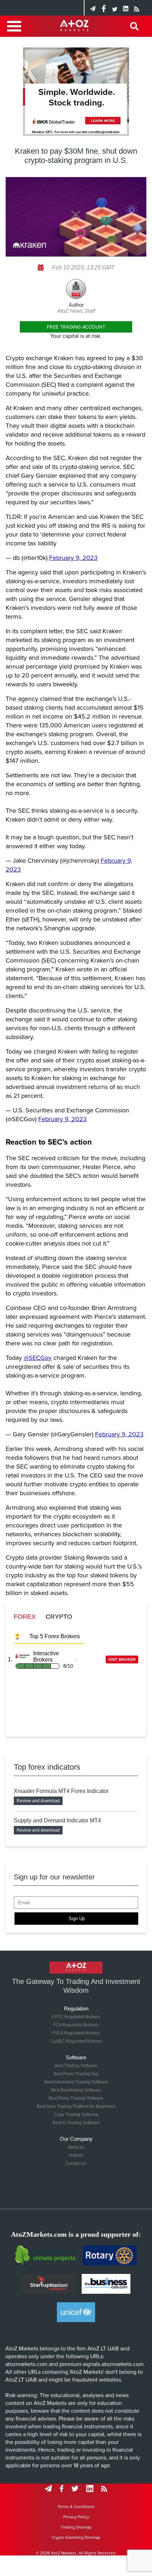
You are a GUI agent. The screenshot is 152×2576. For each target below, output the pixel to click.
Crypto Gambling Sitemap (76, 2537)
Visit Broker (122, 1659)
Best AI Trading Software (76, 2123)
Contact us (76, 2163)
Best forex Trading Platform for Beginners (76, 2106)
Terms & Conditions (76, 2507)
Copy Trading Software (76, 2115)
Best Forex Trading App (76, 2074)
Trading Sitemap (76, 2527)
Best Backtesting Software (76, 2090)
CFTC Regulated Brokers (76, 2017)
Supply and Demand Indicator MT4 (57, 1820)
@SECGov (38, 1358)
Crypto (59, 1617)
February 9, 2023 (73, 558)
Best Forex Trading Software (76, 2098)
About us (76, 2147)
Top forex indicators (47, 1767)
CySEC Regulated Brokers (76, 2041)
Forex (25, 1617)
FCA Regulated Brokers (76, 2025)
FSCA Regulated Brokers (76, 2033)
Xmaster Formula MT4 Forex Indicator (61, 1791)
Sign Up (77, 1919)
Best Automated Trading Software (76, 2082)
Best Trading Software (76, 2066)
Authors (76, 2155)
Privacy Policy (76, 2517)
